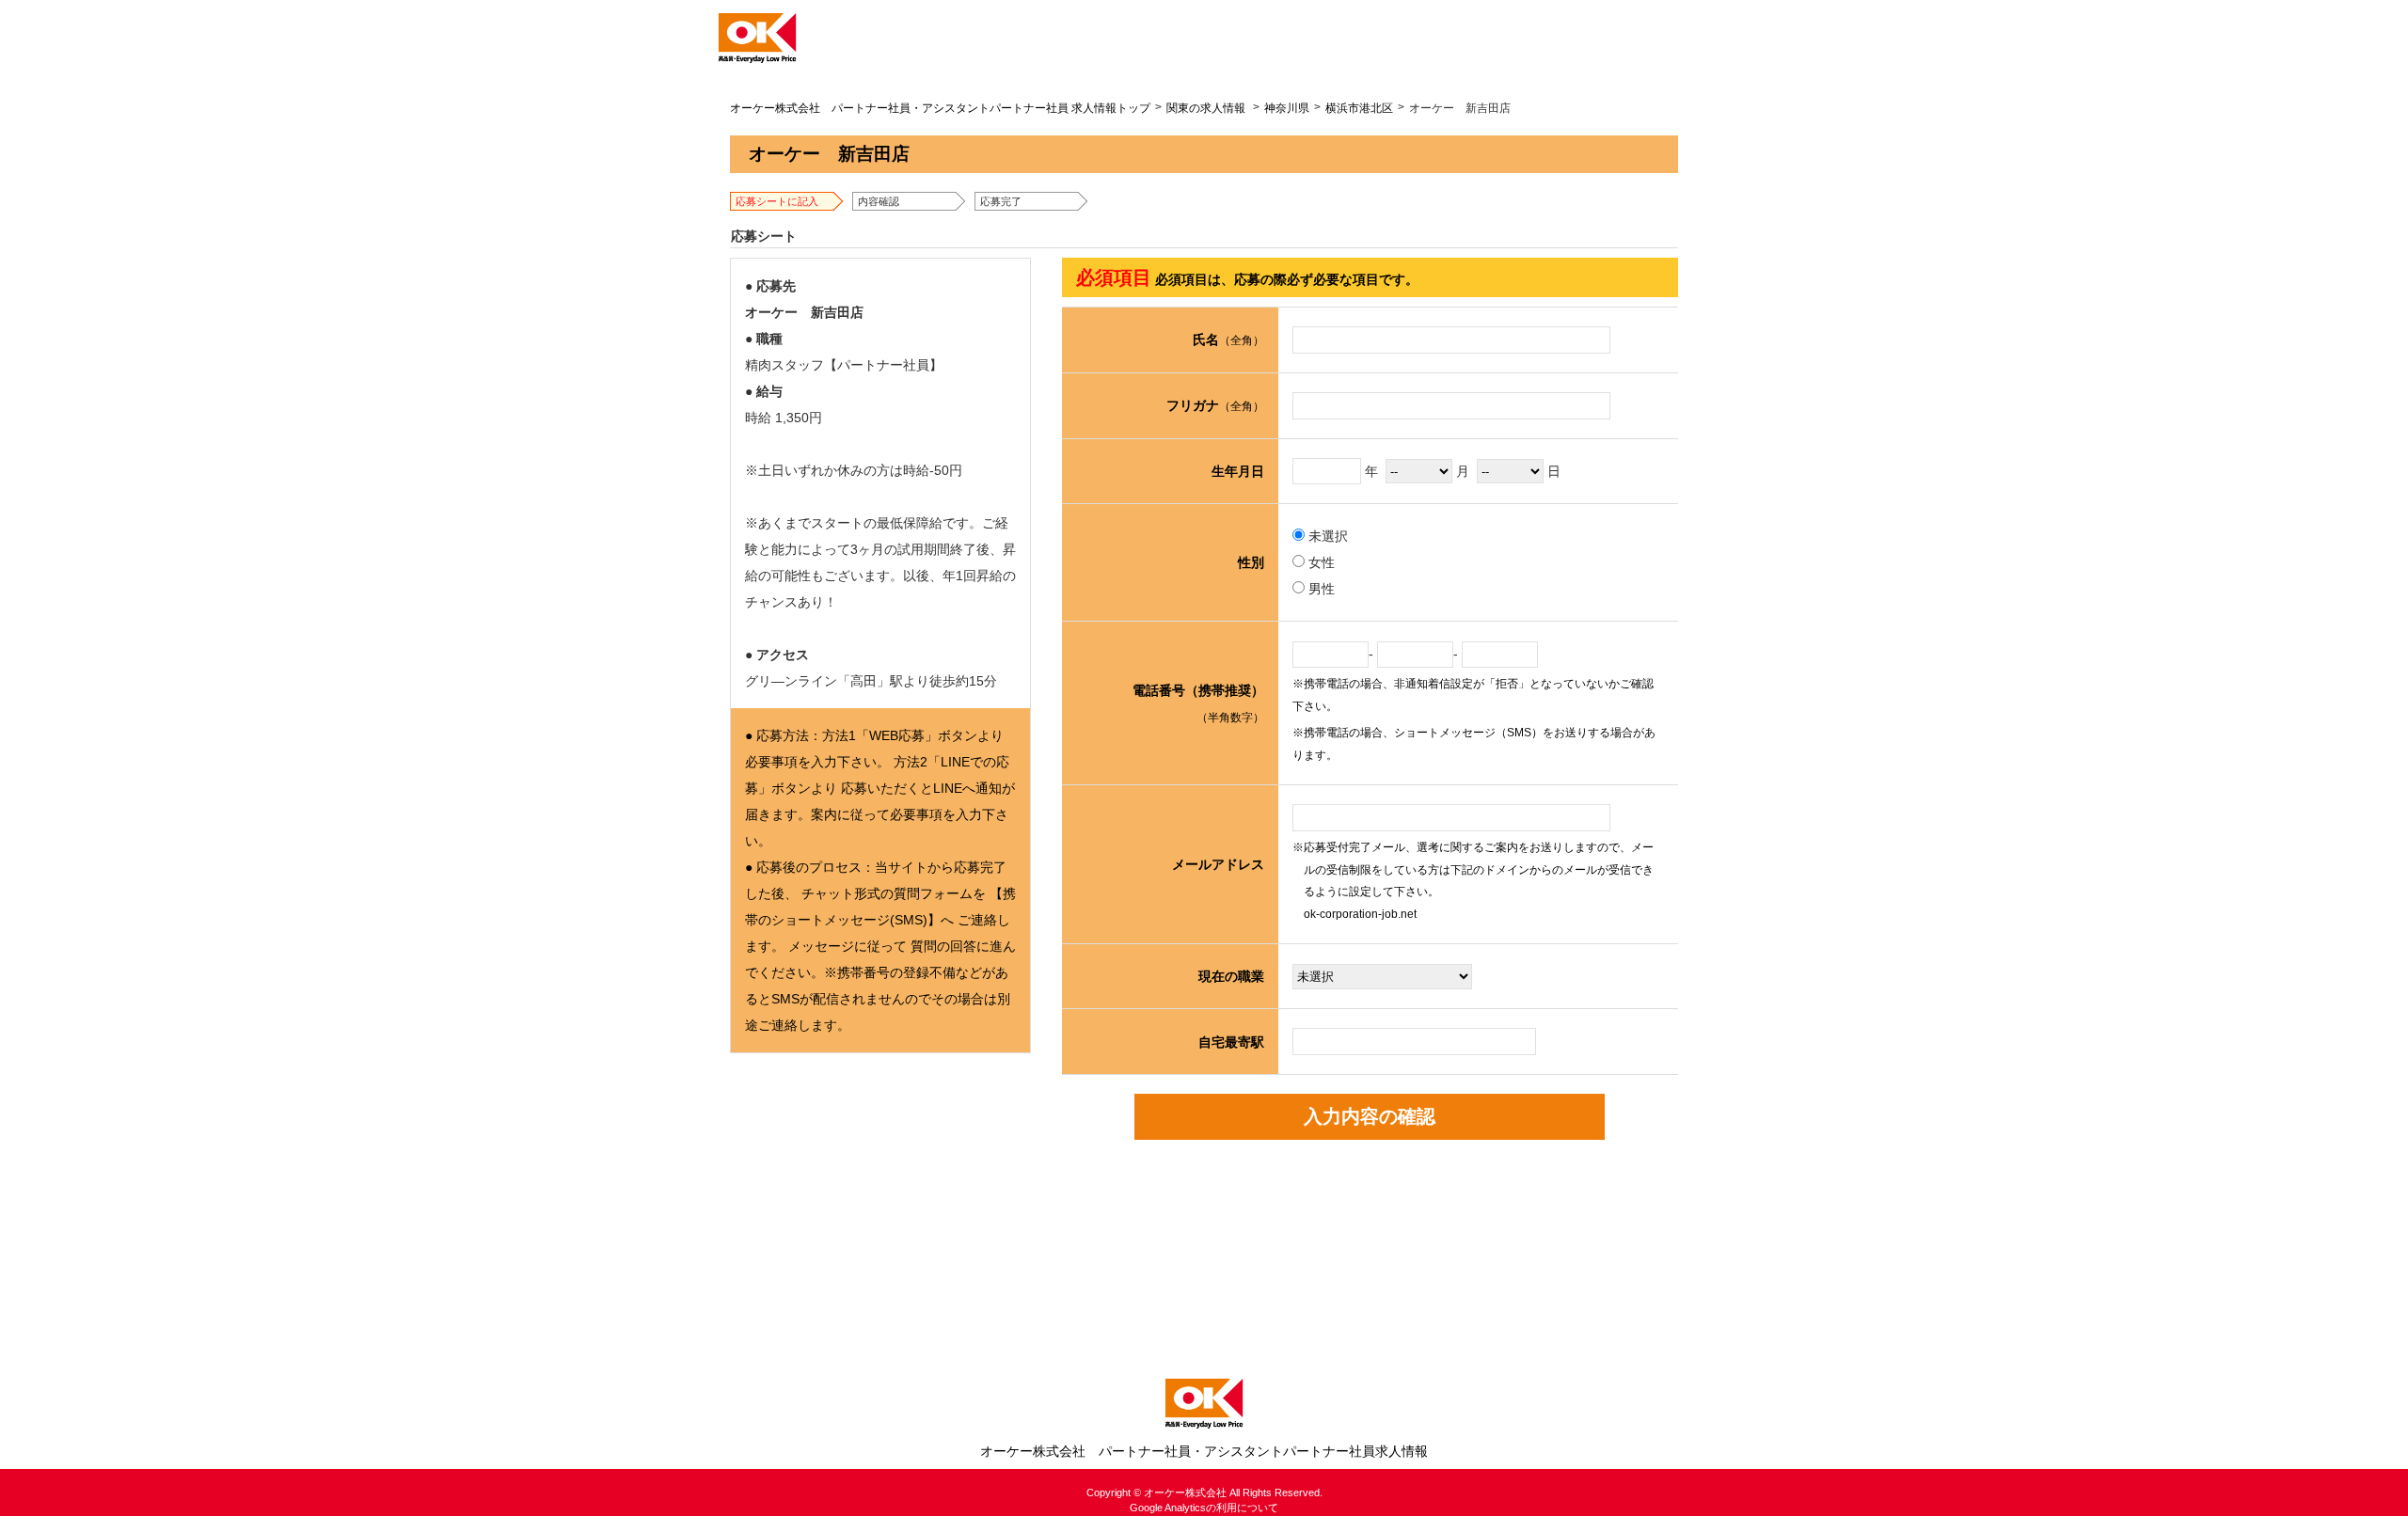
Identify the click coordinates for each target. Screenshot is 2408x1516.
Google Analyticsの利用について (1204, 1508)
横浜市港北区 (1359, 108)
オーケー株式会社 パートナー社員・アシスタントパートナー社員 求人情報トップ (940, 108)
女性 (1320, 562)
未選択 (1326, 536)
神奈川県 (1287, 108)
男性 (1320, 589)
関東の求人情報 (1206, 108)
